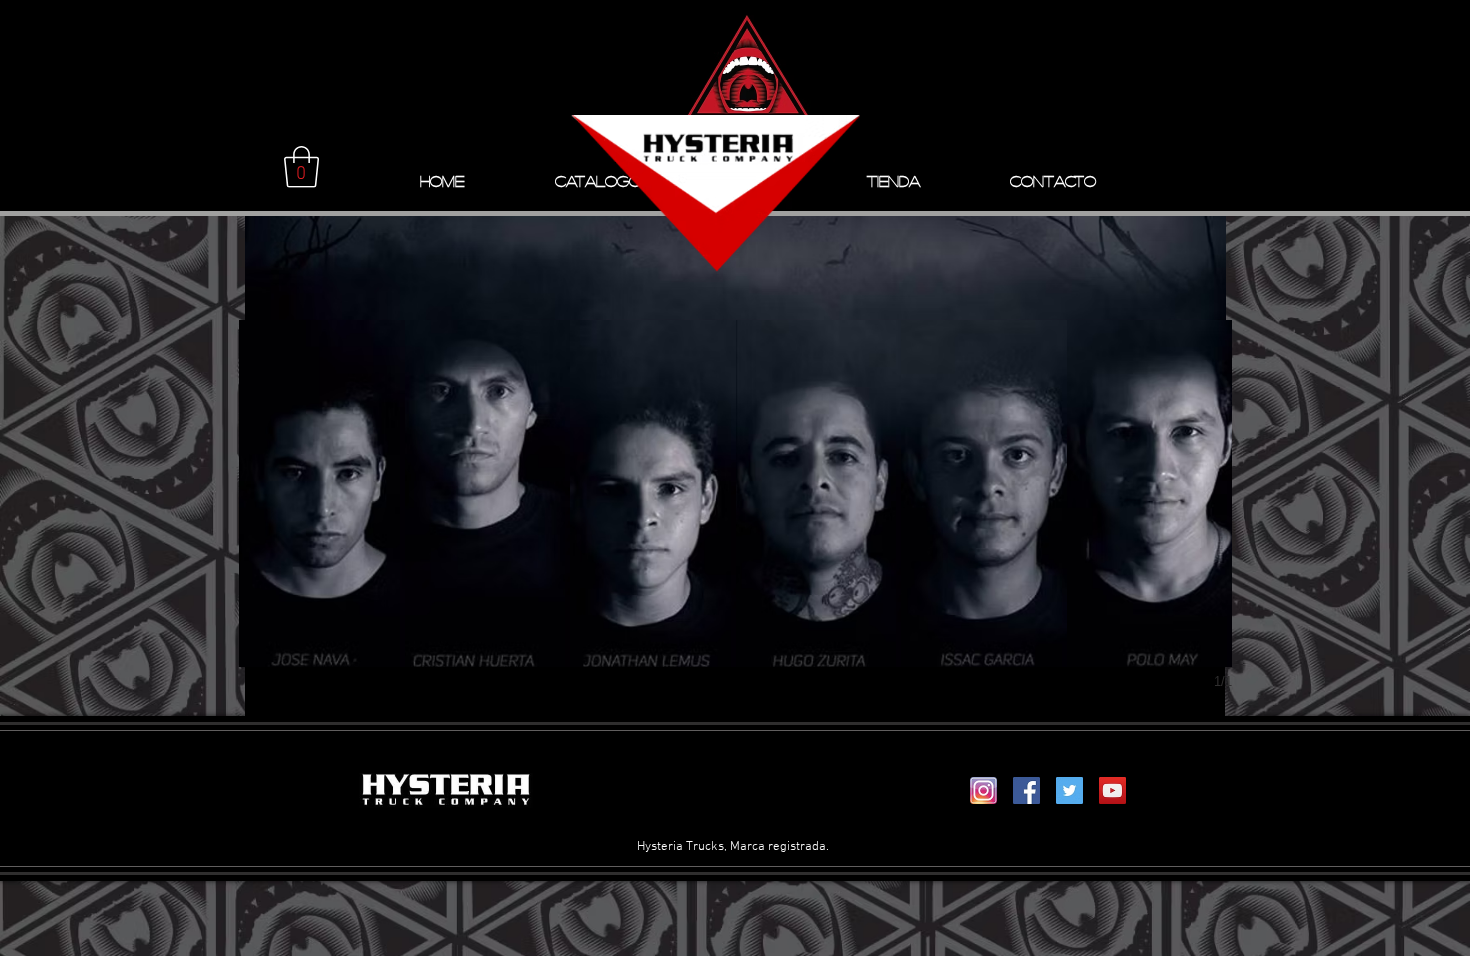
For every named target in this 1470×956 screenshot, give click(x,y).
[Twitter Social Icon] (1069, 790)
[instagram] (983, 790)
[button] (301, 167)
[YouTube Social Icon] (1112, 790)
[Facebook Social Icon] (1026, 790)
